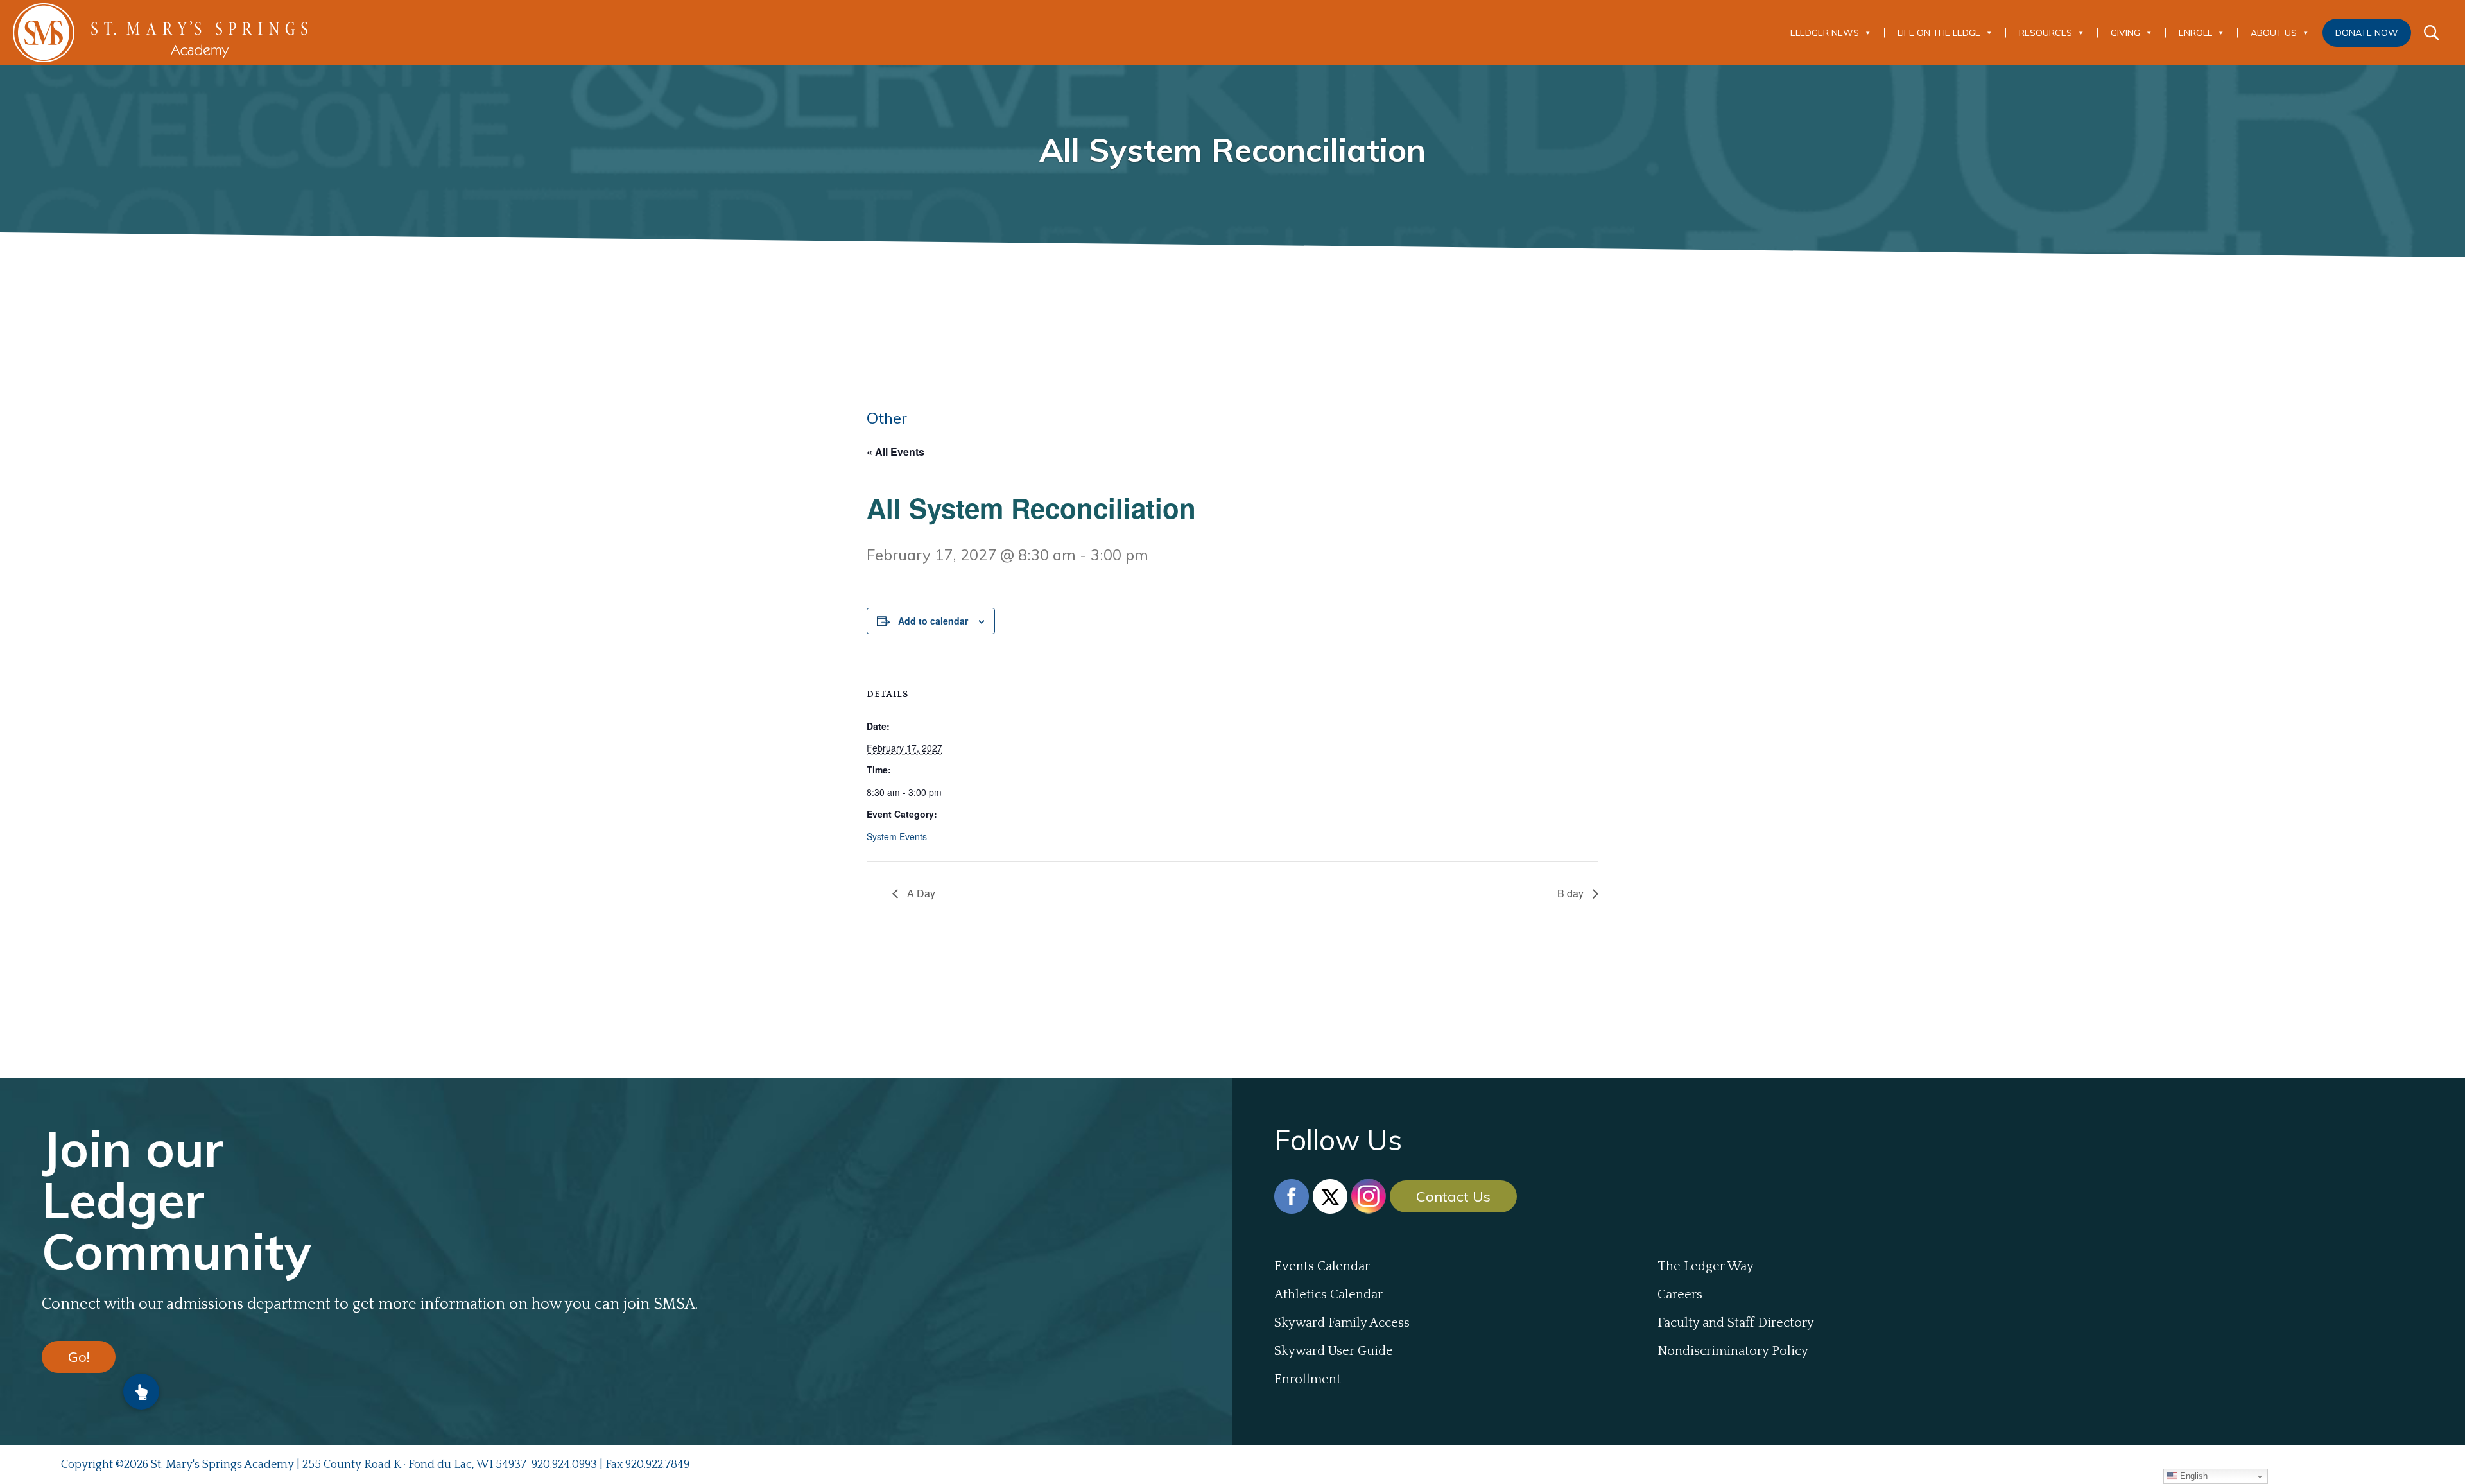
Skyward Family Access (1342, 1323)
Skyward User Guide (1334, 1351)
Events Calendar (1322, 1266)
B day (1572, 893)
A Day (920, 893)
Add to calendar (933, 621)
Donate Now (2367, 33)
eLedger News (1825, 33)
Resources (2046, 33)
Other (887, 418)
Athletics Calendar (1328, 1295)
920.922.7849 (657, 1465)
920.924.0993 (564, 1465)
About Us (2274, 33)
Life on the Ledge (1939, 33)
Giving (2125, 33)
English (2193, 1476)
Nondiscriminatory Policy (1733, 1351)
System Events (897, 836)
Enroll (2195, 33)
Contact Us (1453, 1196)
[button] (141, 1392)
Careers (1680, 1295)
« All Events (895, 452)
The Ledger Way (1706, 1266)
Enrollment (1308, 1379)
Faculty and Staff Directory (1736, 1323)
